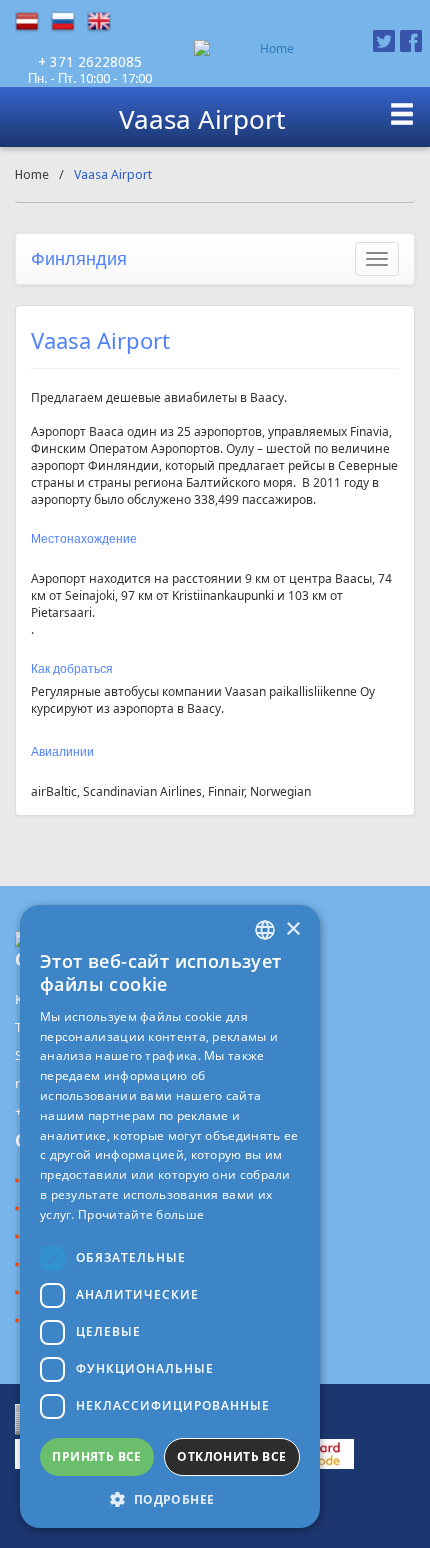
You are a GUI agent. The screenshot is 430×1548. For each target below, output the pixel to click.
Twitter (384, 41)
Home (32, 174)
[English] (105, 22)
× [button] (292, 929)
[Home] (268, 48)
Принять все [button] (96, 1456)
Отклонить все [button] (231, 1456)
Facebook (411, 41)
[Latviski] (33, 22)
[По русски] (69, 22)
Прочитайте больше (141, 1214)
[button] (170, 1498)
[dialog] (170, 1216)
